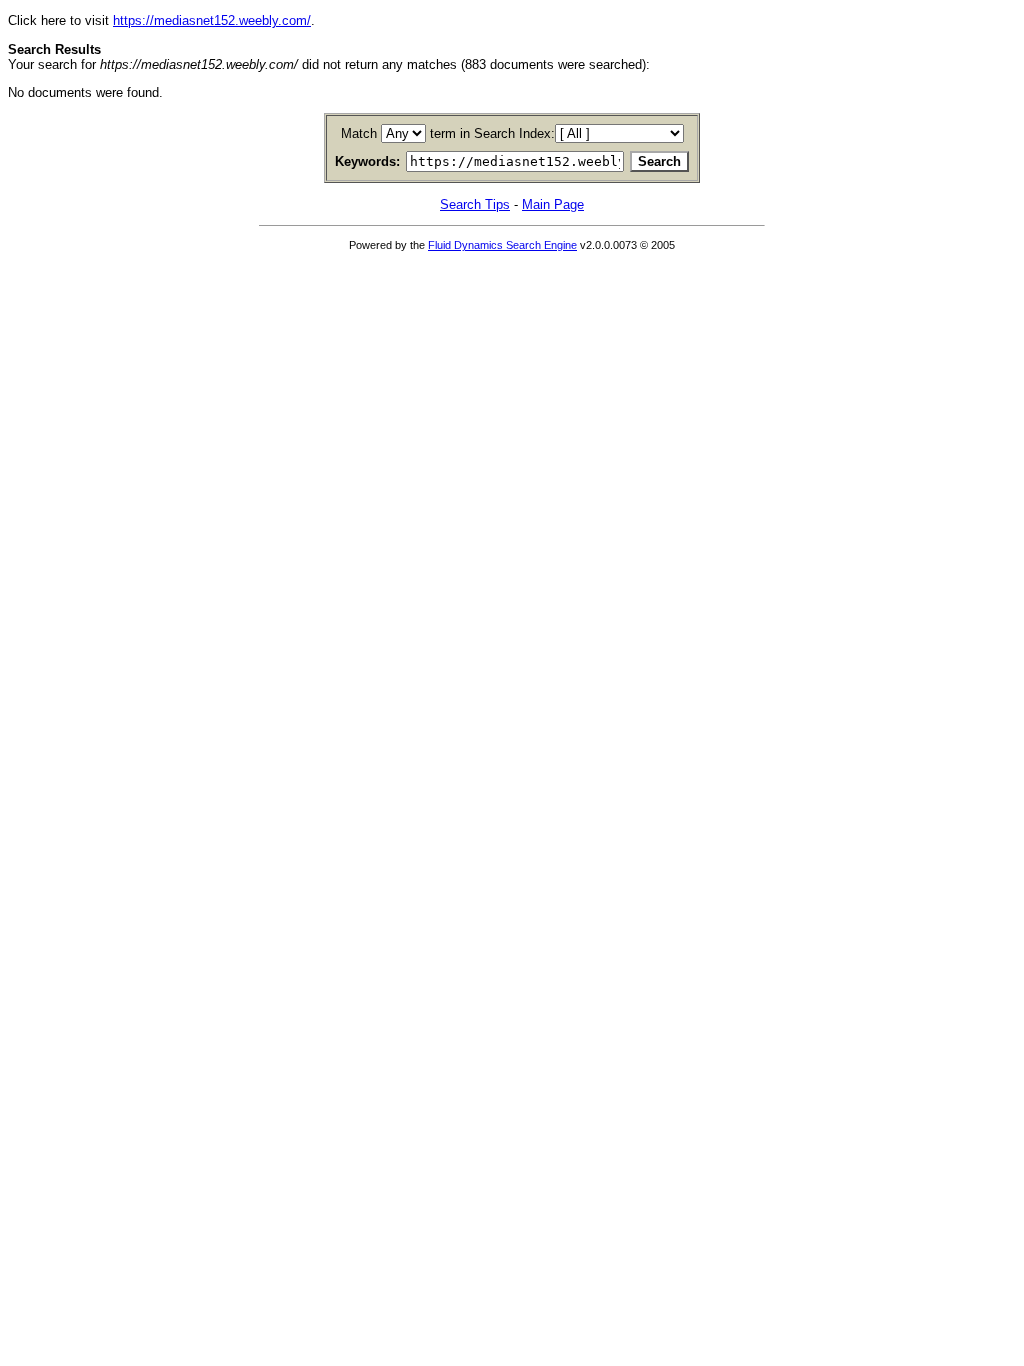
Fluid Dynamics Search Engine (502, 245)
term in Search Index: (492, 133)
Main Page (553, 204)
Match (359, 133)
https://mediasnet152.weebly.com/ (212, 20)
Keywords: (367, 161)
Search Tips (475, 204)
